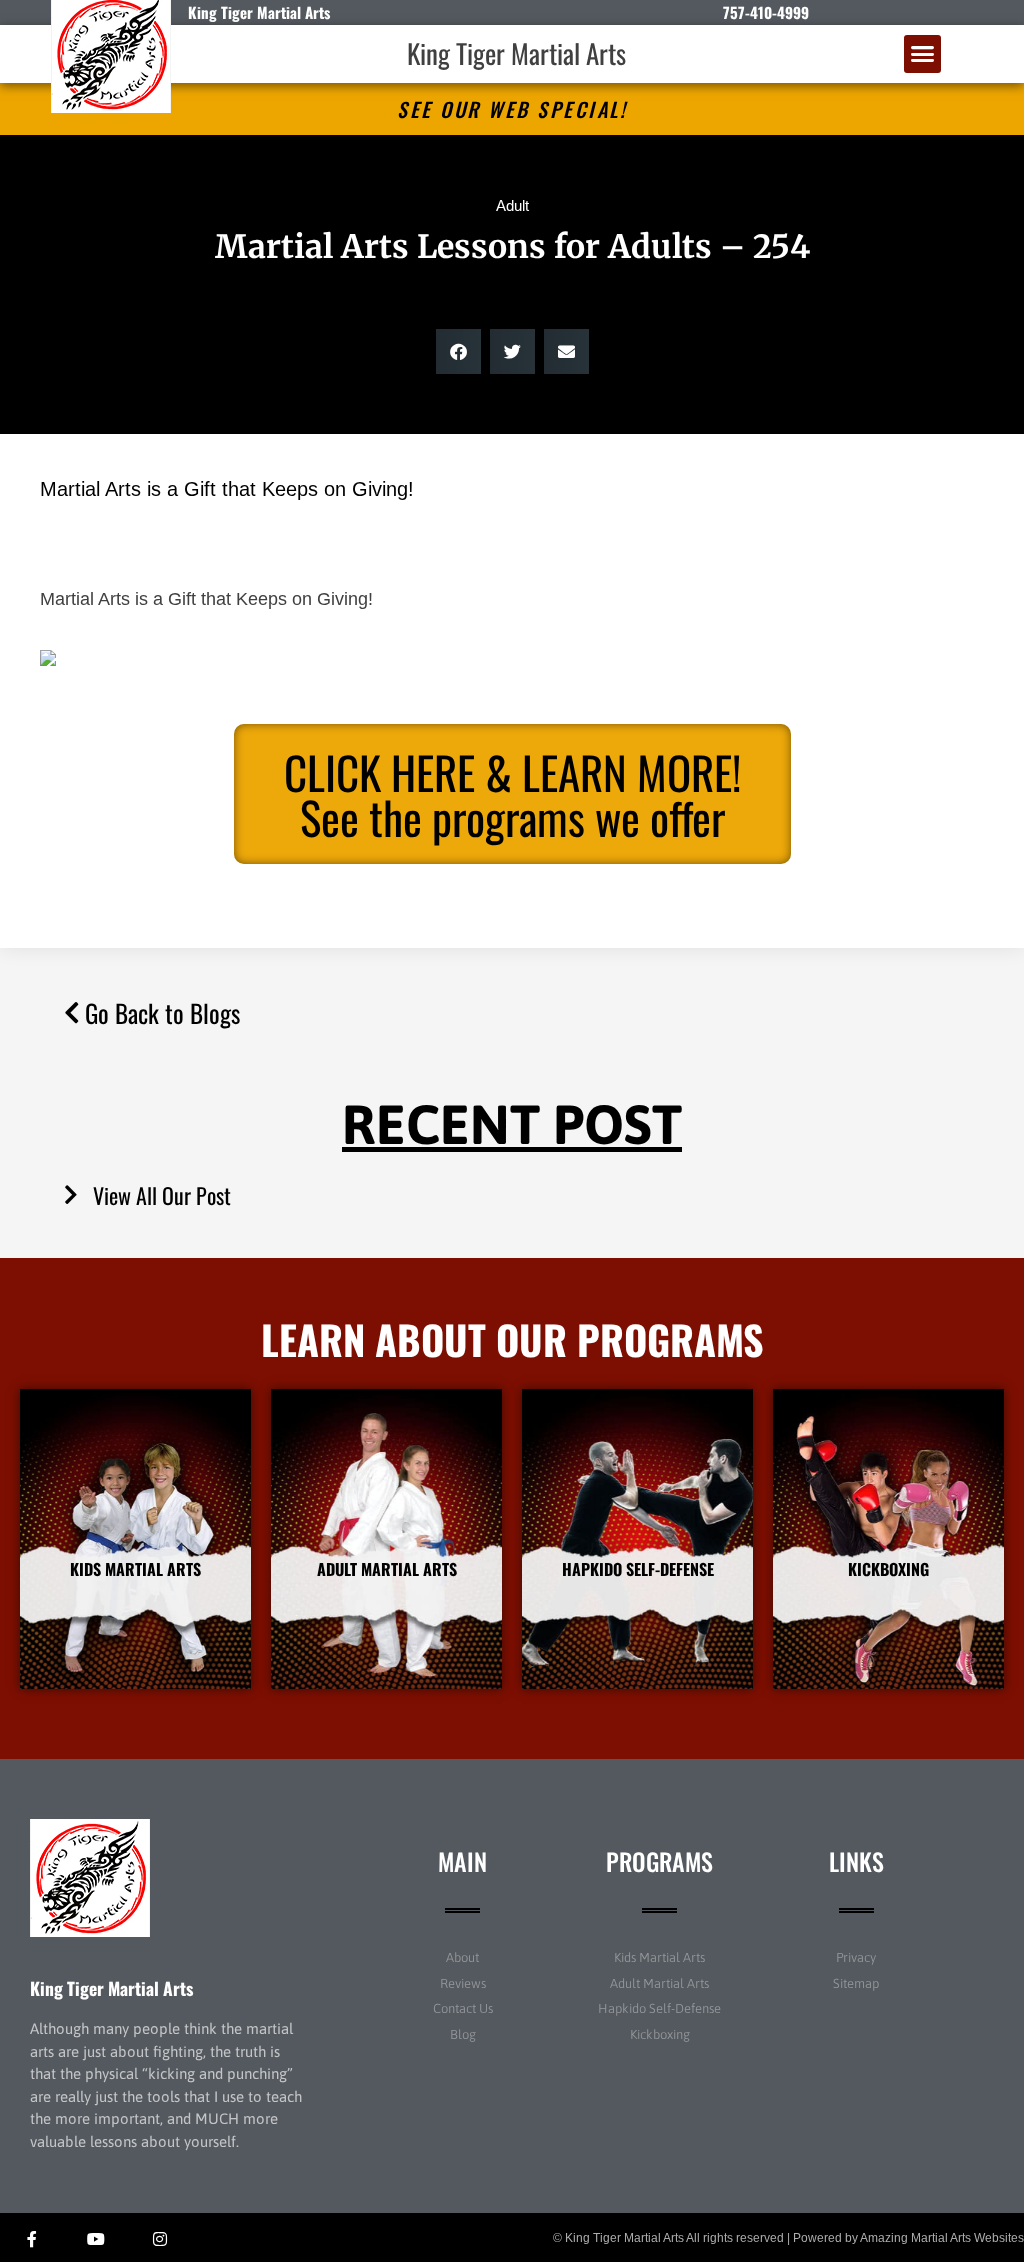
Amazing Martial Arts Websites (942, 2238)
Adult (512, 205)
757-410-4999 (766, 12)
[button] (923, 54)
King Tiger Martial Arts (516, 53)
